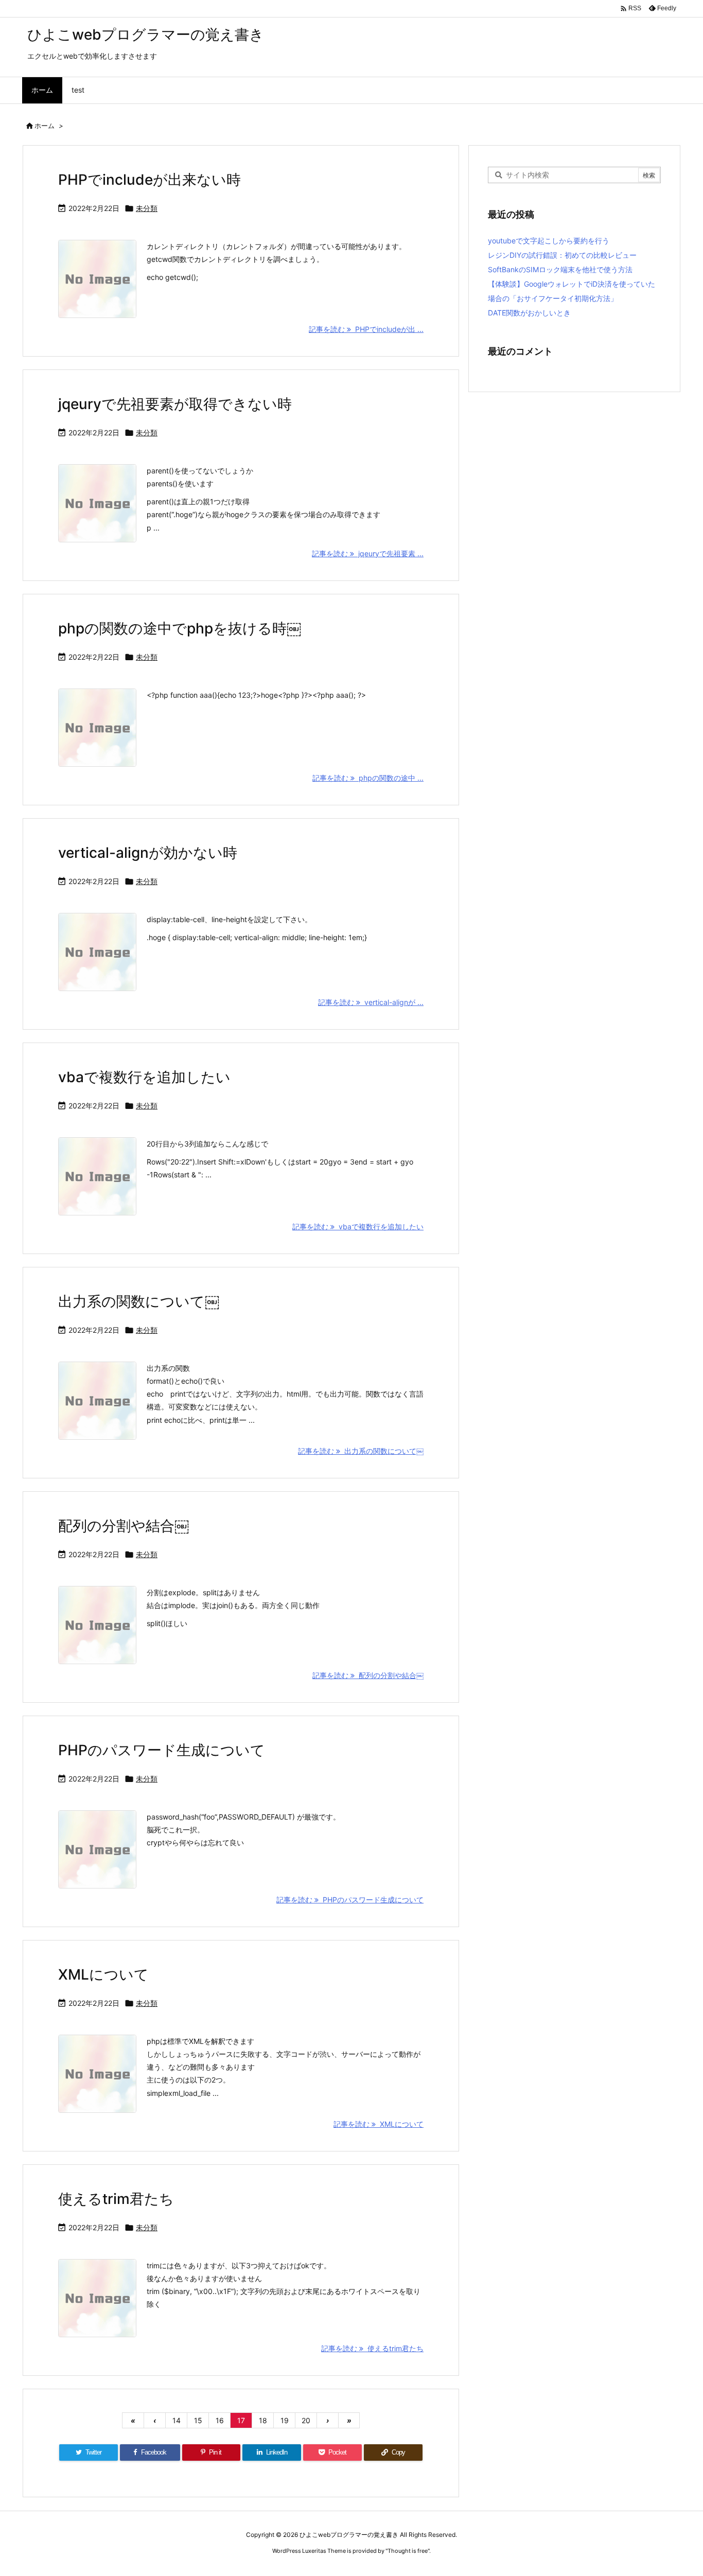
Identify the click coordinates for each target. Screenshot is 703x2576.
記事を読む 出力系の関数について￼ (361, 1451)
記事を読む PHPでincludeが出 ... (366, 329)
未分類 (147, 208)
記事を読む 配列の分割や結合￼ (368, 1675)
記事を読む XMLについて (379, 2124)
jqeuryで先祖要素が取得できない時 (175, 404)
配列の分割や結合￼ (124, 1526)
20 (306, 2420)
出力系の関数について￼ (139, 1301)
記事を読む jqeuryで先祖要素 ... (368, 553)
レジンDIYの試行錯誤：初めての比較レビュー (562, 255)
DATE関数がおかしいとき (529, 313)
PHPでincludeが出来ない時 (150, 180)
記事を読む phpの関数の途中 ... (368, 778)
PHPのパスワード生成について (162, 1750)
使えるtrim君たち (116, 2199)
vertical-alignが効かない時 (148, 853)
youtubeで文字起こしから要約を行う (549, 241)
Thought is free (408, 2551)
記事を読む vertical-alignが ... (371, 1002)
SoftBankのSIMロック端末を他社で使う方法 (560, 269)
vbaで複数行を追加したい (144, 1077)
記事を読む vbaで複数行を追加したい (358, 1227)
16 (220, 2420)
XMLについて (103, 1974)
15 (198, 2420)
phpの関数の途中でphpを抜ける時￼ (180, 628)
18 (263, 2420)
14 (177, 2420)
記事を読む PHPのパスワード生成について (350, 1900)
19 (285, 2420)
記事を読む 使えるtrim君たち (372, 2348)
